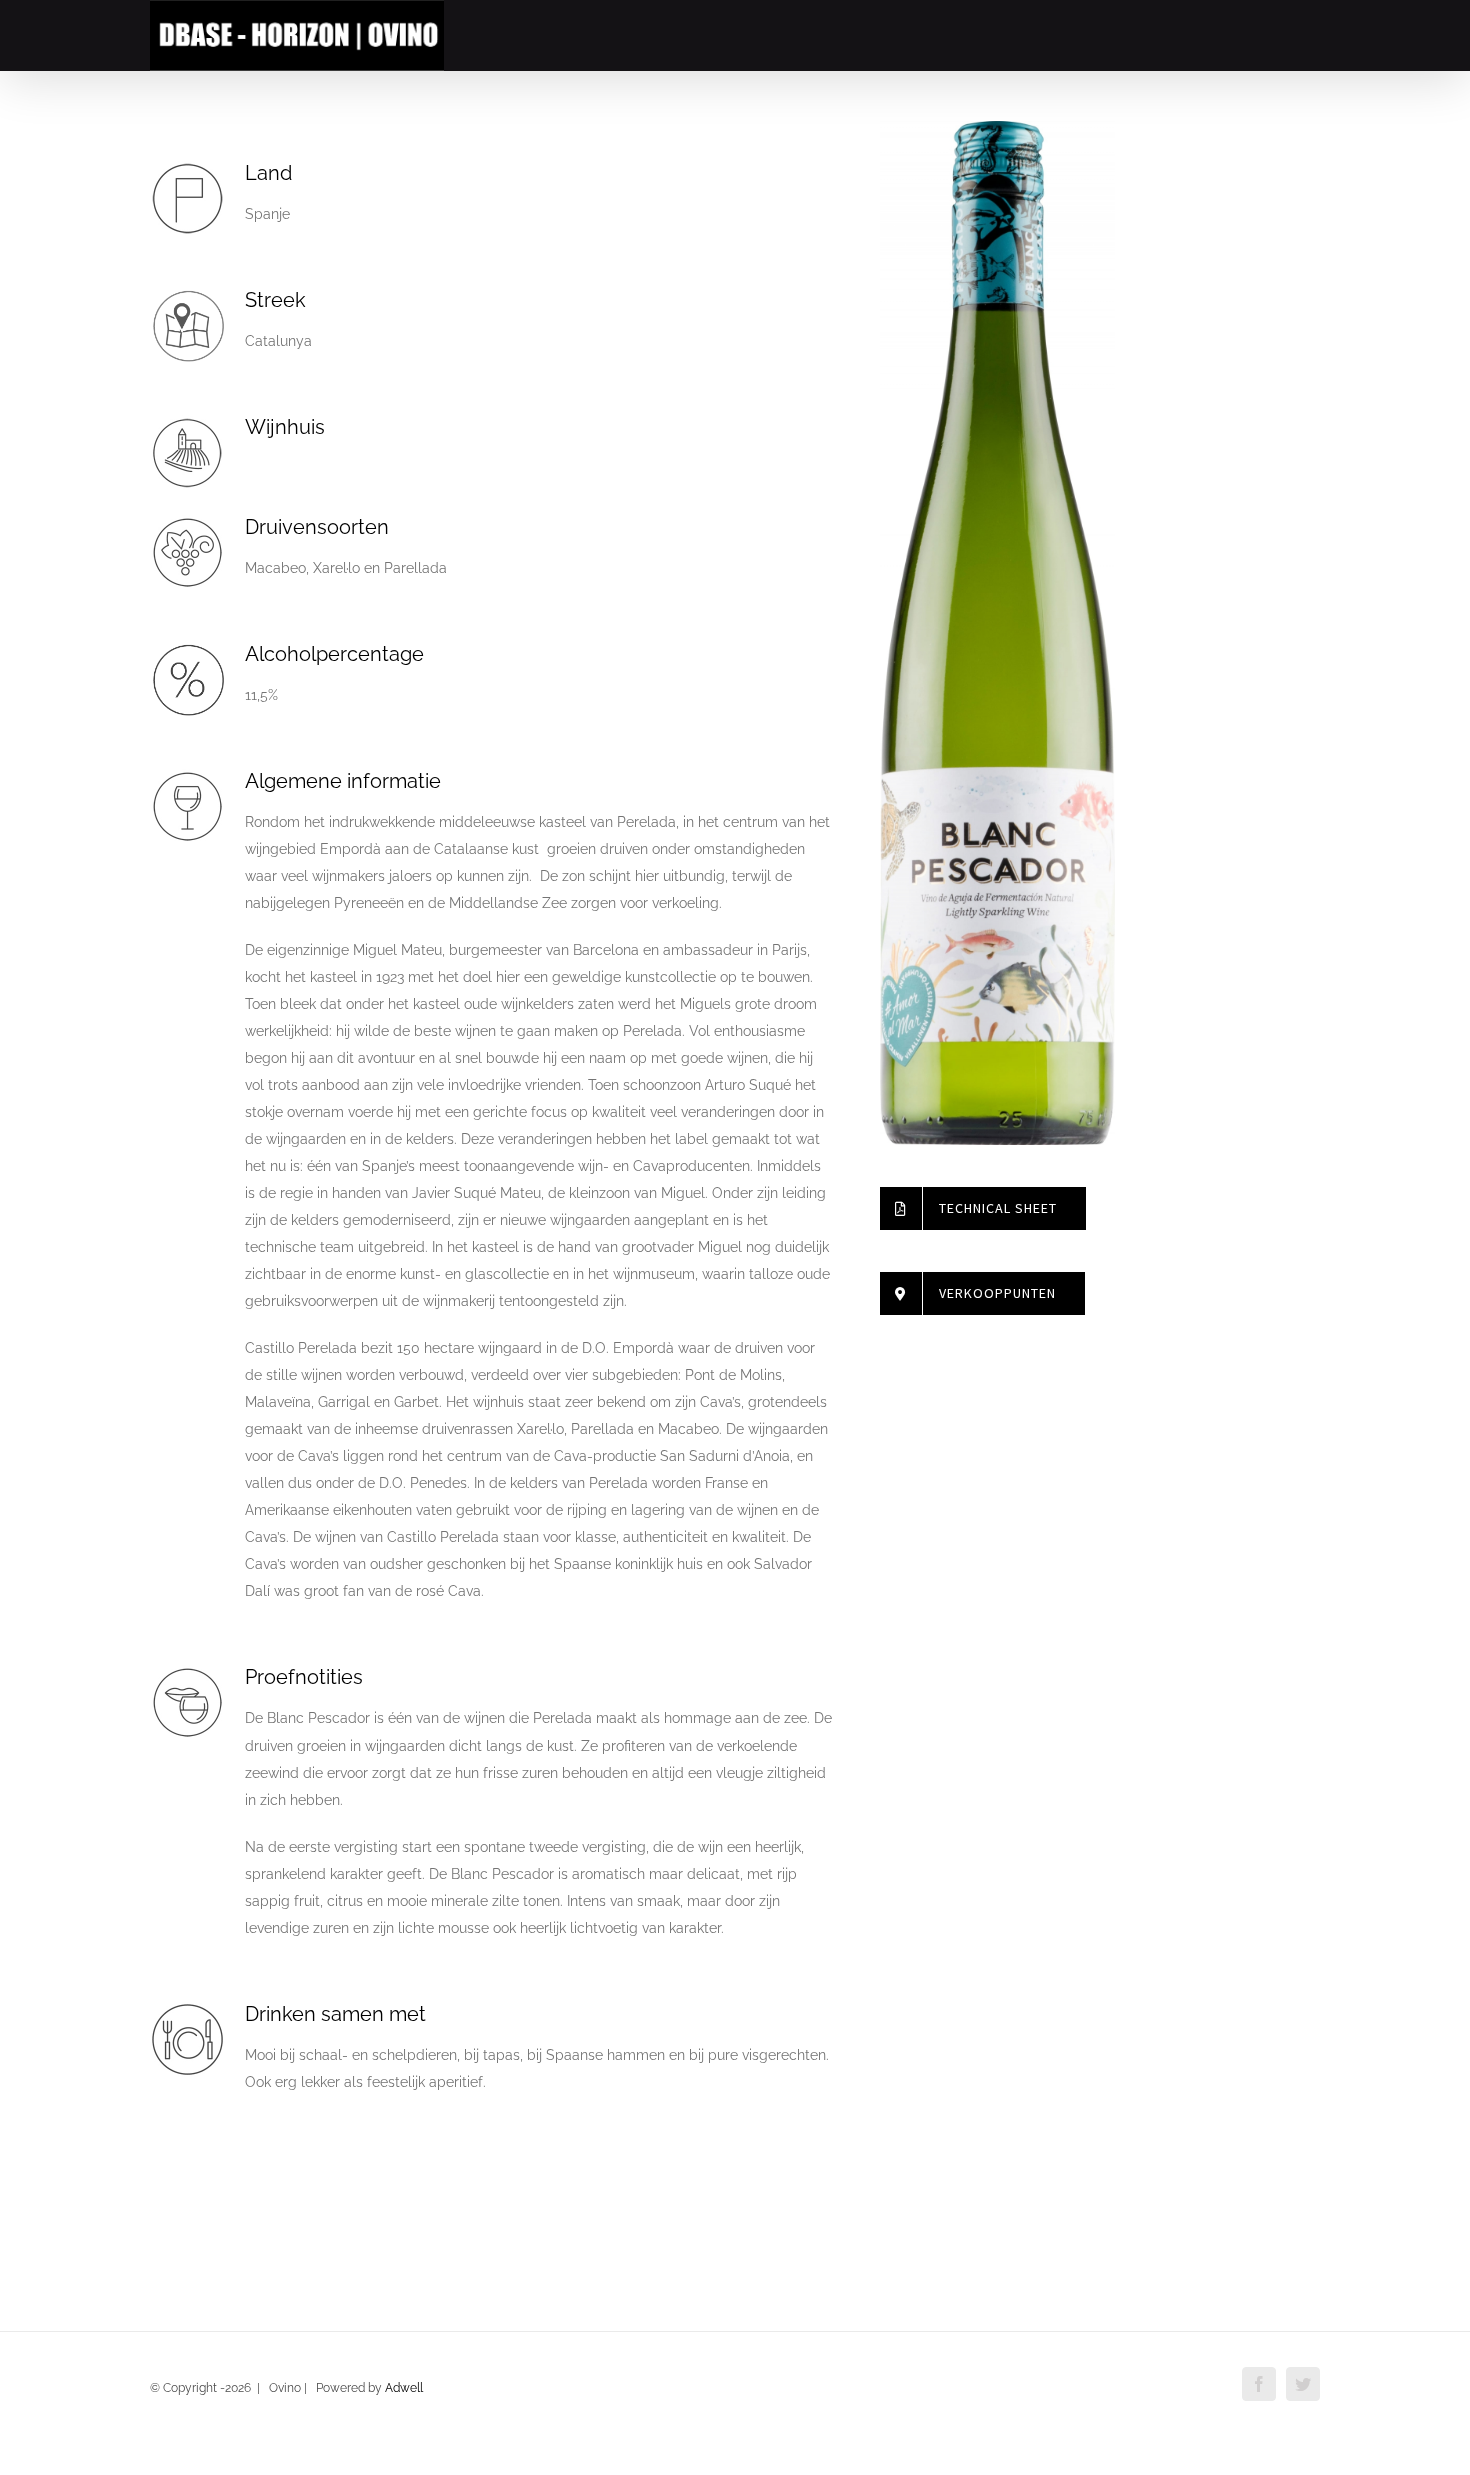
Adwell (404, 2388)
